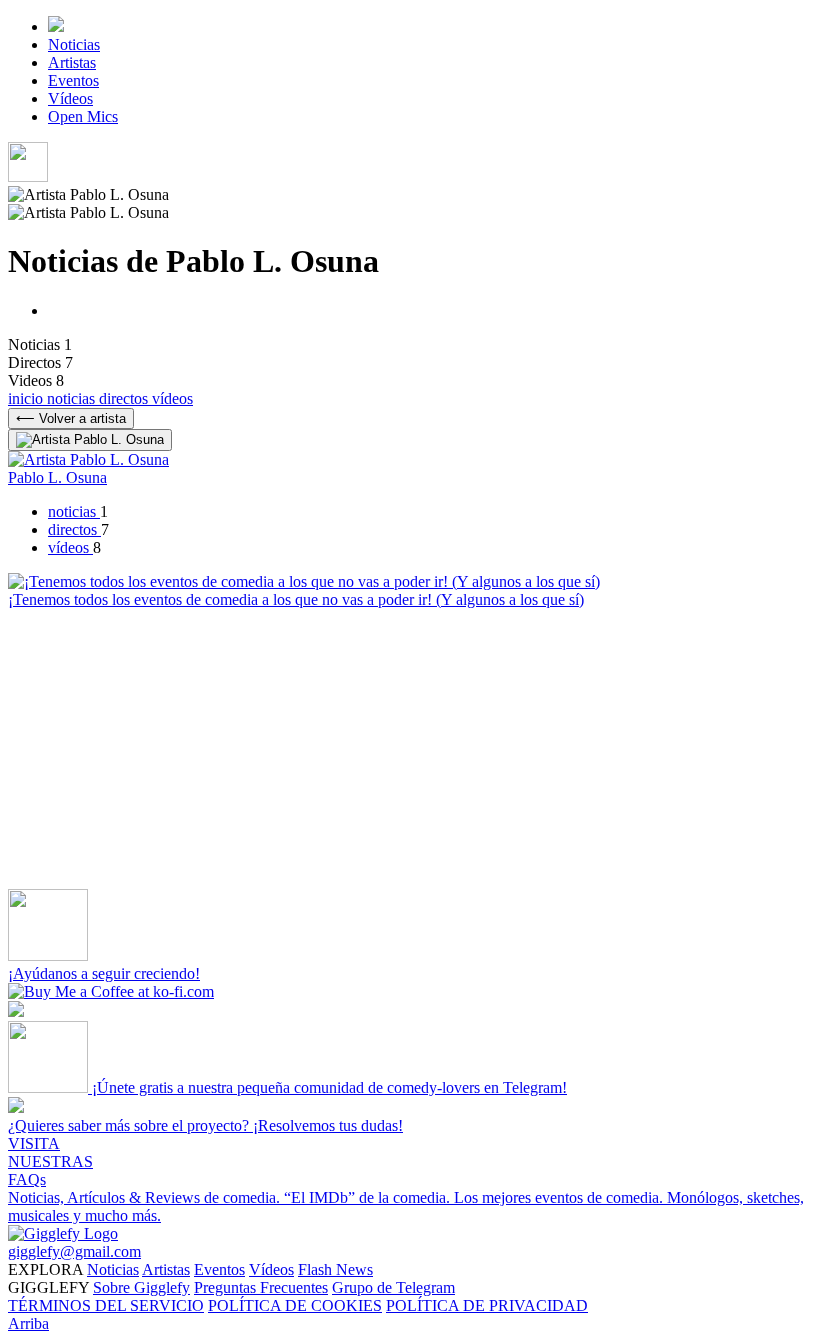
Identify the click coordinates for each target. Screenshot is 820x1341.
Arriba (28, 1323)
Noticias (74, 44)
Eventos (73, 80)
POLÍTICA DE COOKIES (295, 1305)
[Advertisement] (410, 749)
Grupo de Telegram (393, 1287)
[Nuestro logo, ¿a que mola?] (63, 1233)
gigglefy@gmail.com (74, 1251)
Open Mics (83, 116)
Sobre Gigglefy (141, 1287)
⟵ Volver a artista (71, 418)
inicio (27, 398)
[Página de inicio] (56, 26)
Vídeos (70, 98)
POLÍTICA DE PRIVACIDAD (487, 1305)
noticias (73, 398)
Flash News (335, 1269)
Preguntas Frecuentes (261, 1287)
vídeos (172, 398)
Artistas (72, 62)
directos (125, 398)
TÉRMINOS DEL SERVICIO (106, 1305)
